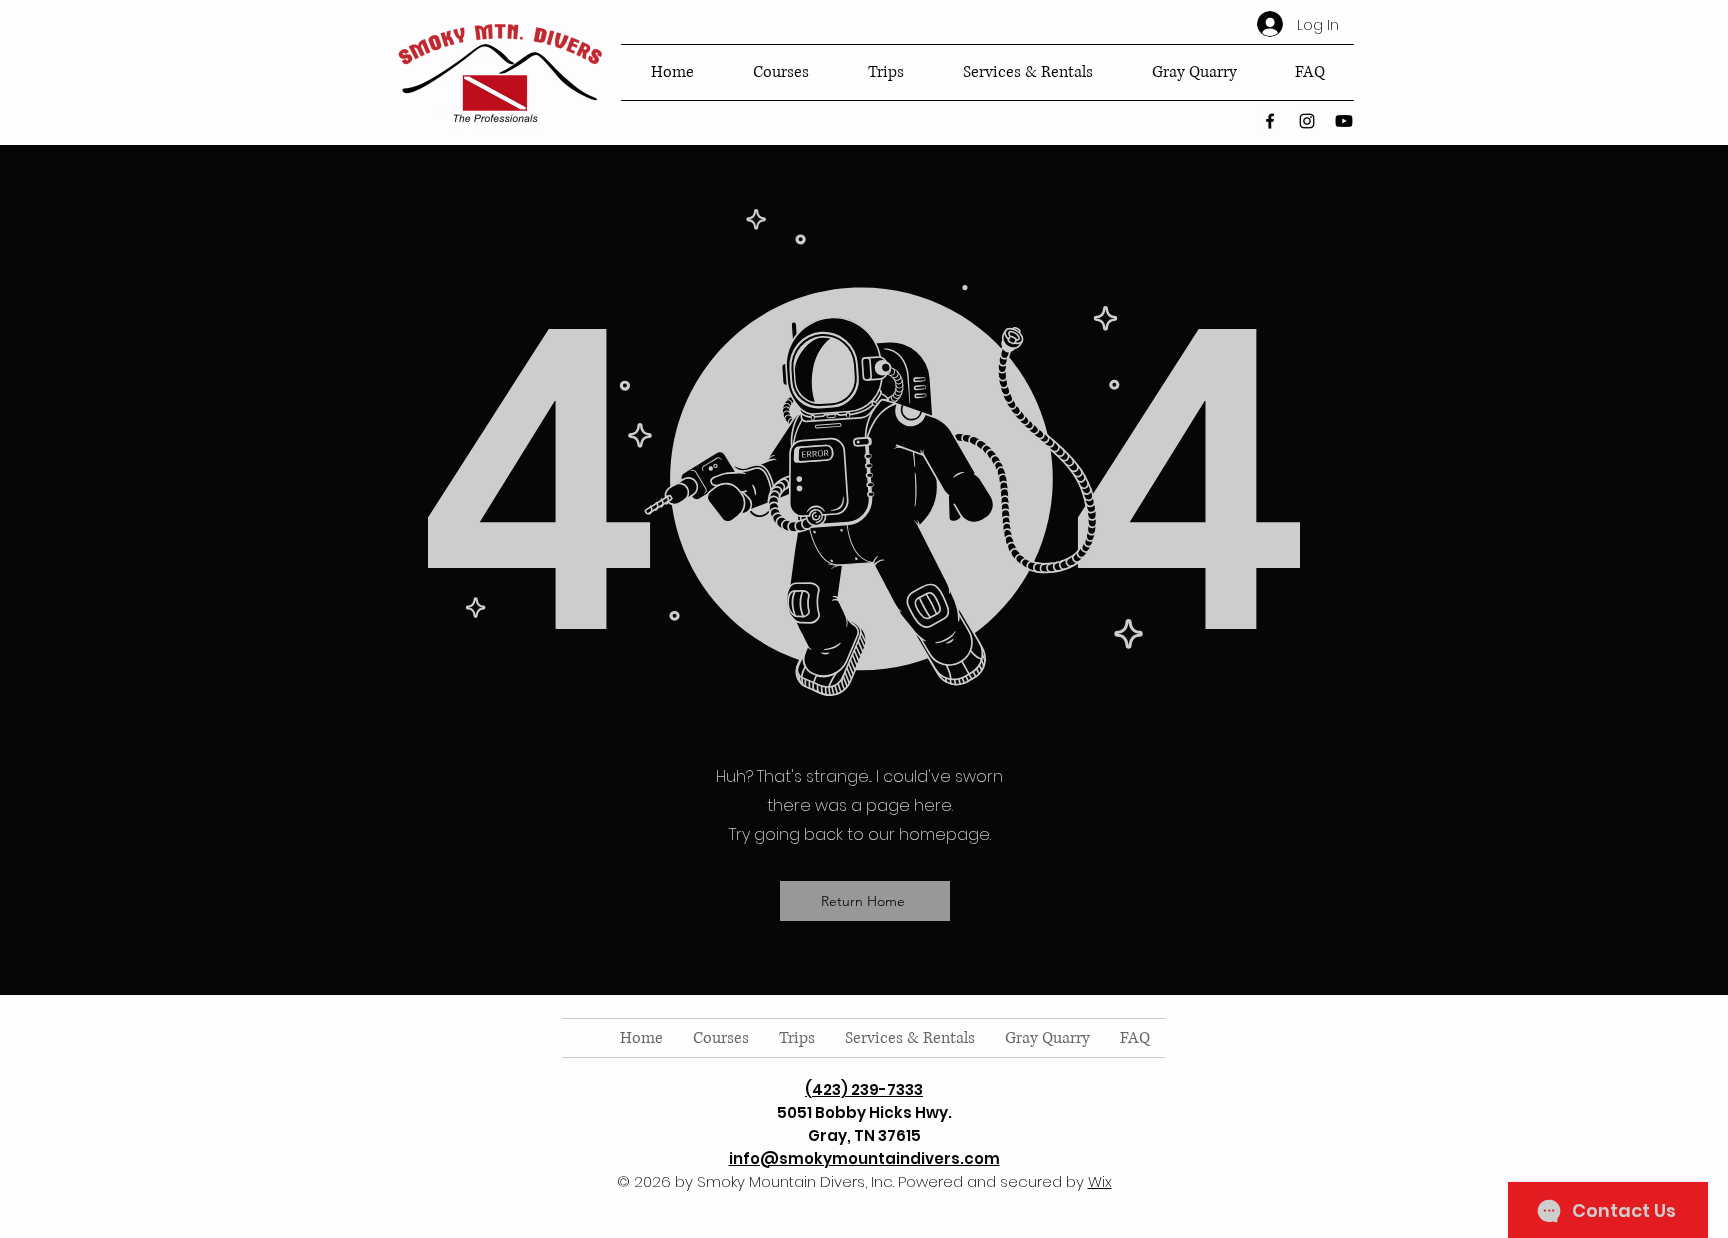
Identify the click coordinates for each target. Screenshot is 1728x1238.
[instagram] (1307, 121)
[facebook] (1270, 121)
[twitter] (1344, 121)
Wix (1100, 1181)
